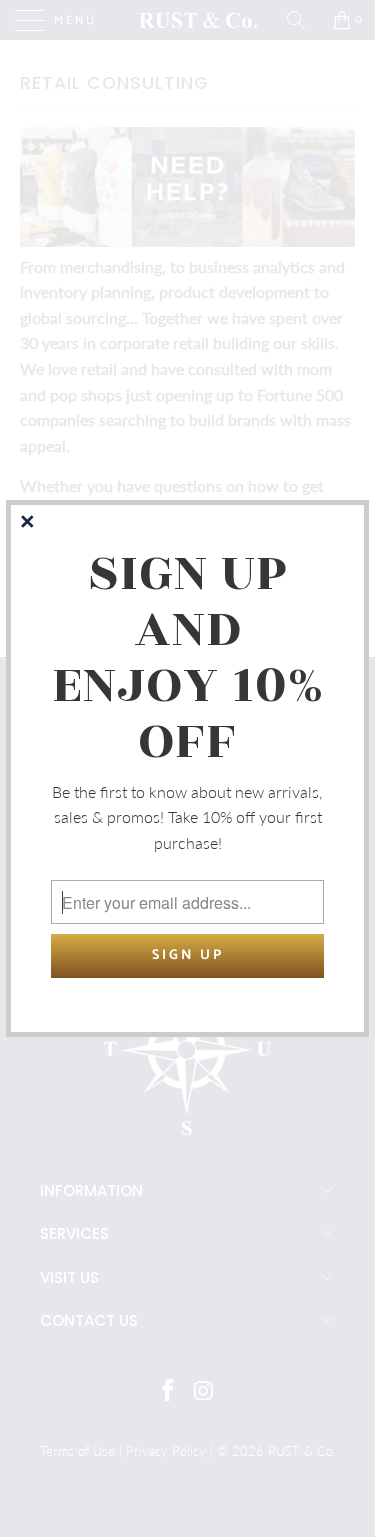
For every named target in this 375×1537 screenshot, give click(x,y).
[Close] (29, 523)
